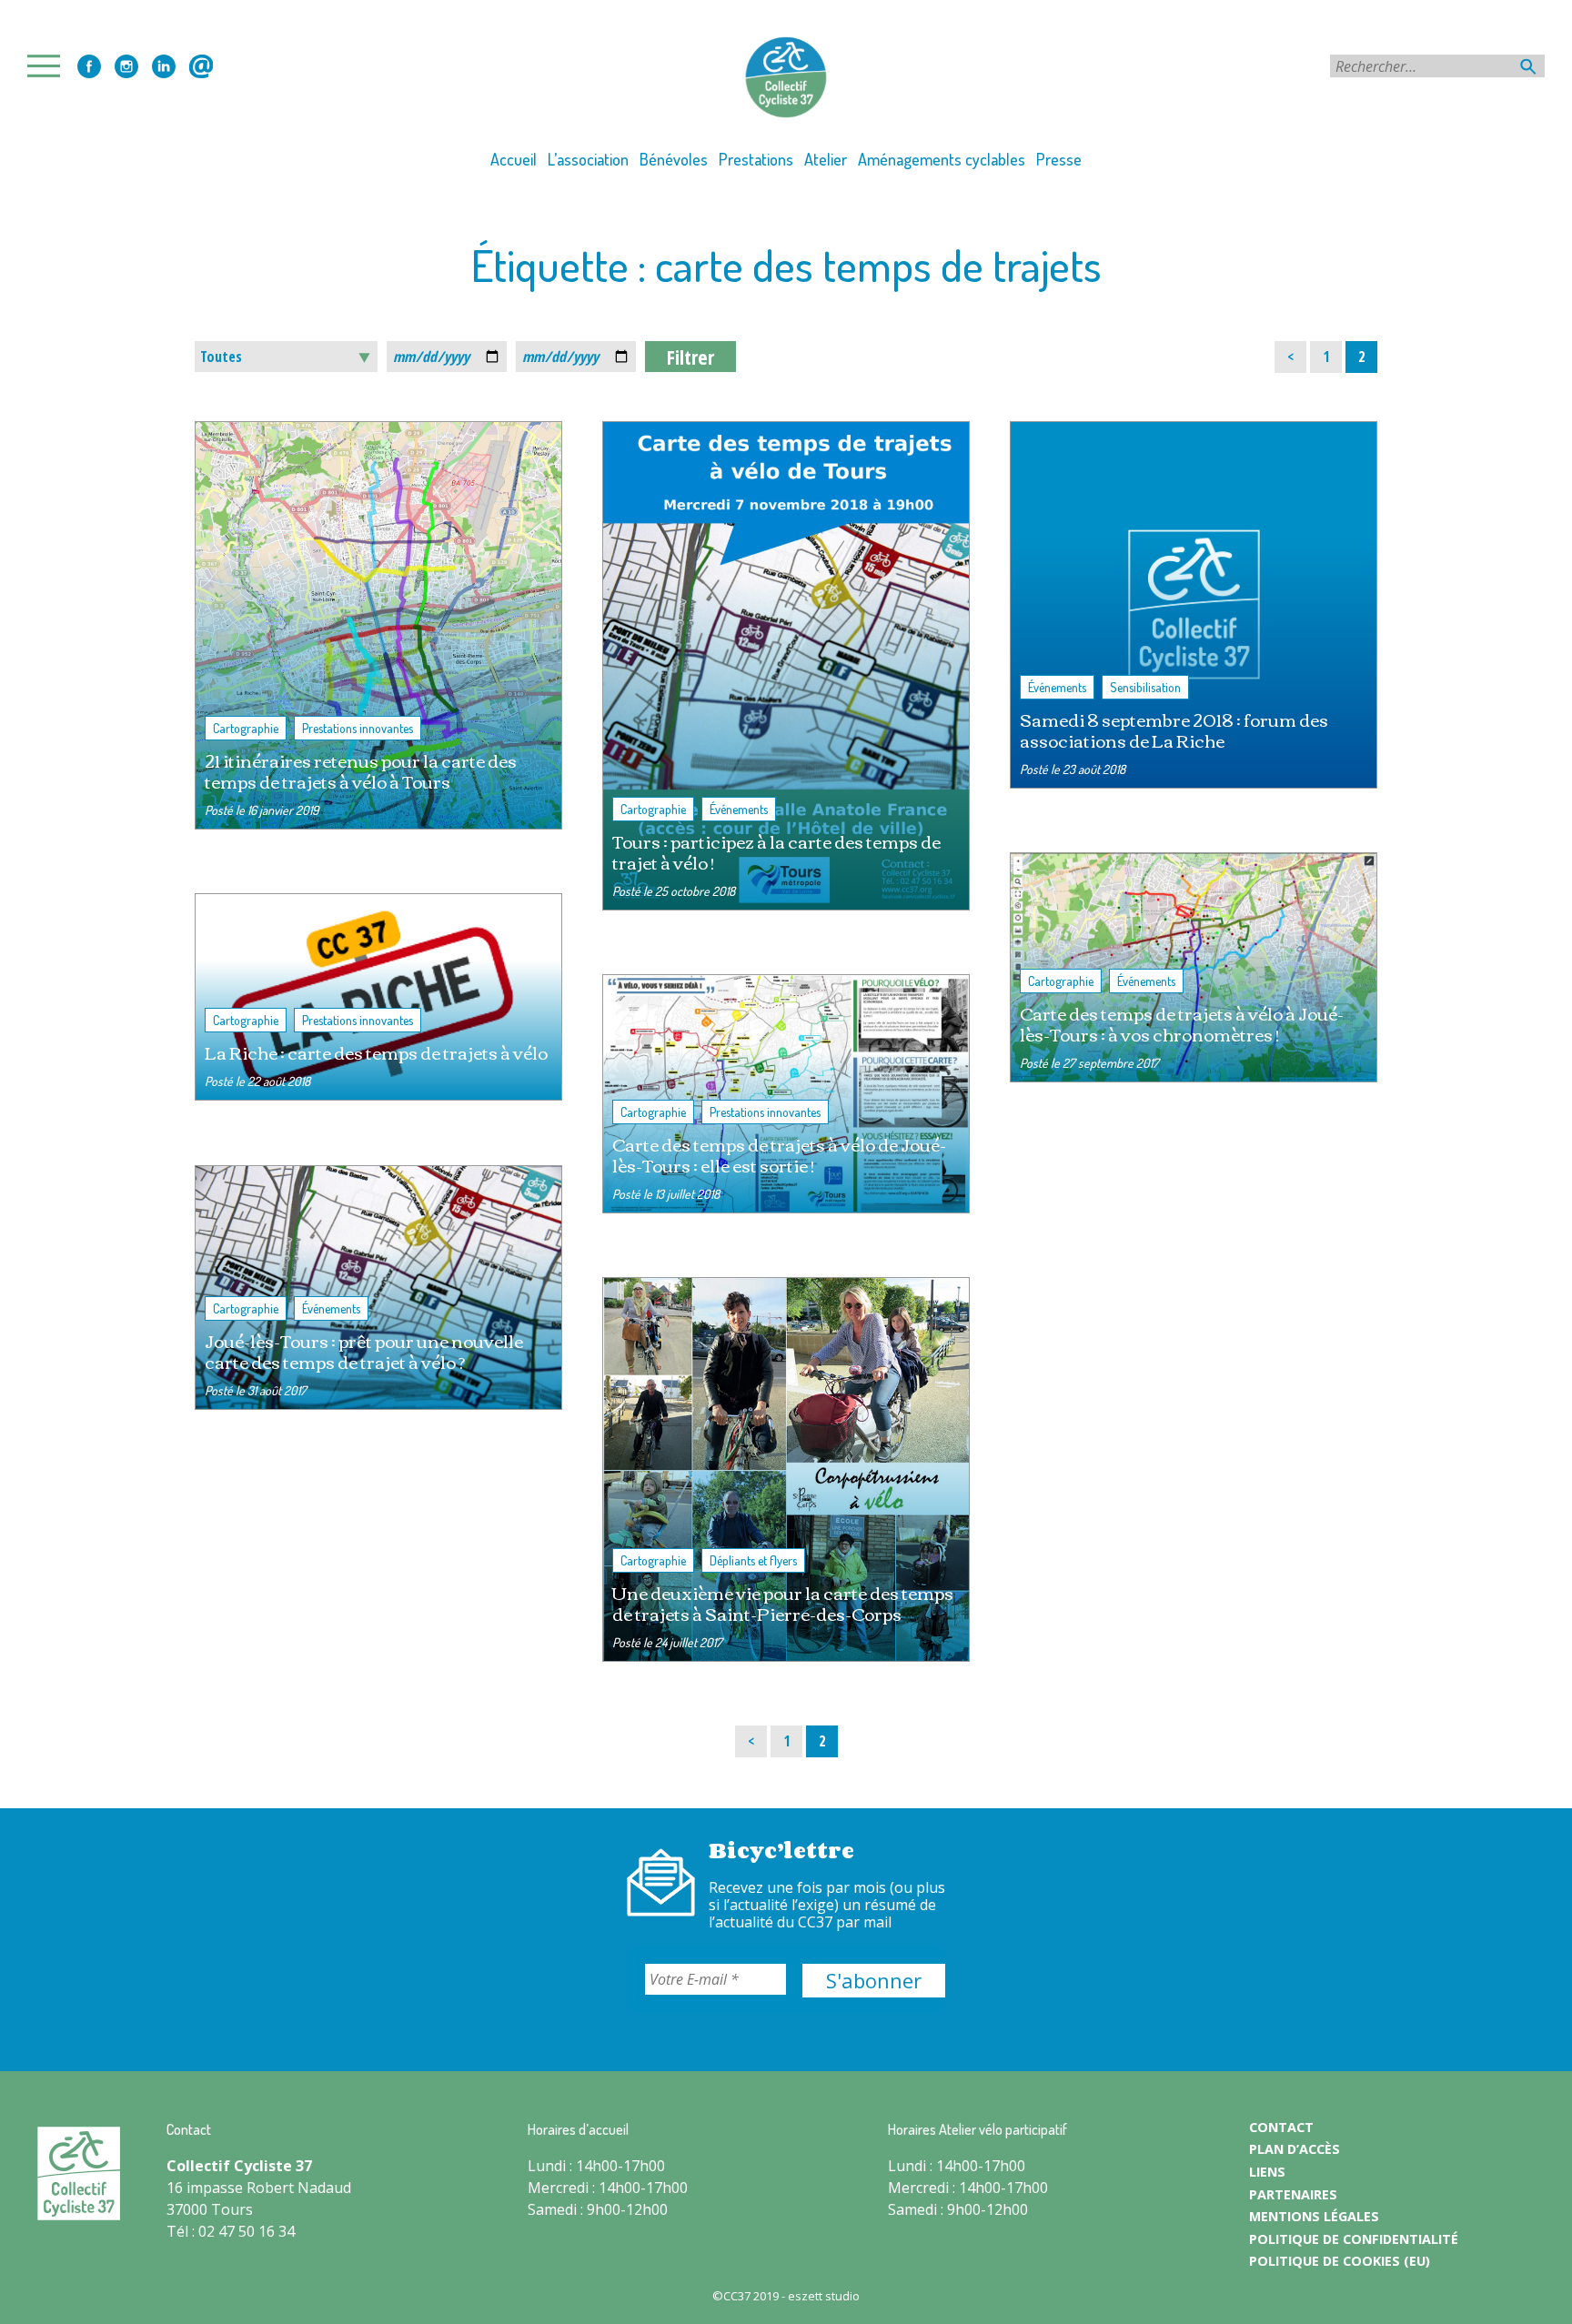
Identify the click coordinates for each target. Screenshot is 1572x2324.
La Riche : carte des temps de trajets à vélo (376, 1052)
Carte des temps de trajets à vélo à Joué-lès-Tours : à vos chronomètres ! (1182, 1023)
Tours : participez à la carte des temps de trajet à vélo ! (776, 851)
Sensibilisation (1145, 687)
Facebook (89, 66)
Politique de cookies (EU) (1340, 2261)
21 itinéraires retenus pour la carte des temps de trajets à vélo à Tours (361, 770)
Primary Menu (49, 66)
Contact (201, 66)
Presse (1059, 159)
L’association (588, 159)
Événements (739, 809)
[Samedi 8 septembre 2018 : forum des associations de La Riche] (1194, 605)
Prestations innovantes (358, 728)
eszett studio (824, 2296)
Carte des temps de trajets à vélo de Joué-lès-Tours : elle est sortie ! (779, 1154)
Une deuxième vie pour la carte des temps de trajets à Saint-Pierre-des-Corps (783, 1603)
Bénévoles (674, 159)
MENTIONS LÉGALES (1314, 2216)
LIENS (1267, 2172)
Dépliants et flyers (753, 1560)
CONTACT (1281, 2127)
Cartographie (246, 728)
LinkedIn (164, 66)
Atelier (826, 159)
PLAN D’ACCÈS (1295, 2149)
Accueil (514, 159)
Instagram (126, 66)
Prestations (756, 159)
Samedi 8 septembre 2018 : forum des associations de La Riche (1174, 729)
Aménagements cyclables (942, 159)
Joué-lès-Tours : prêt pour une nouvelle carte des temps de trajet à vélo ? (364, 1351)
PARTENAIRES (1293, 2194)
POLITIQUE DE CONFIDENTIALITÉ (1354, 2239)
